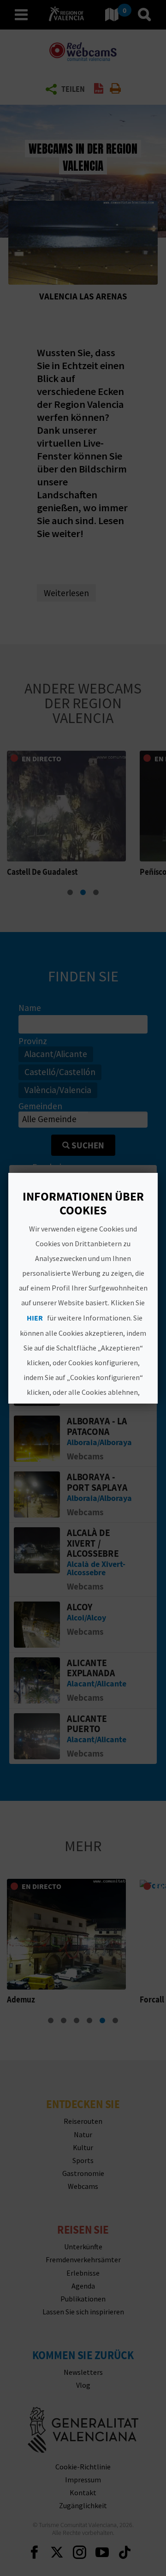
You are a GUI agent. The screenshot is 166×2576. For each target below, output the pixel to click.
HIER (35, 1318)
